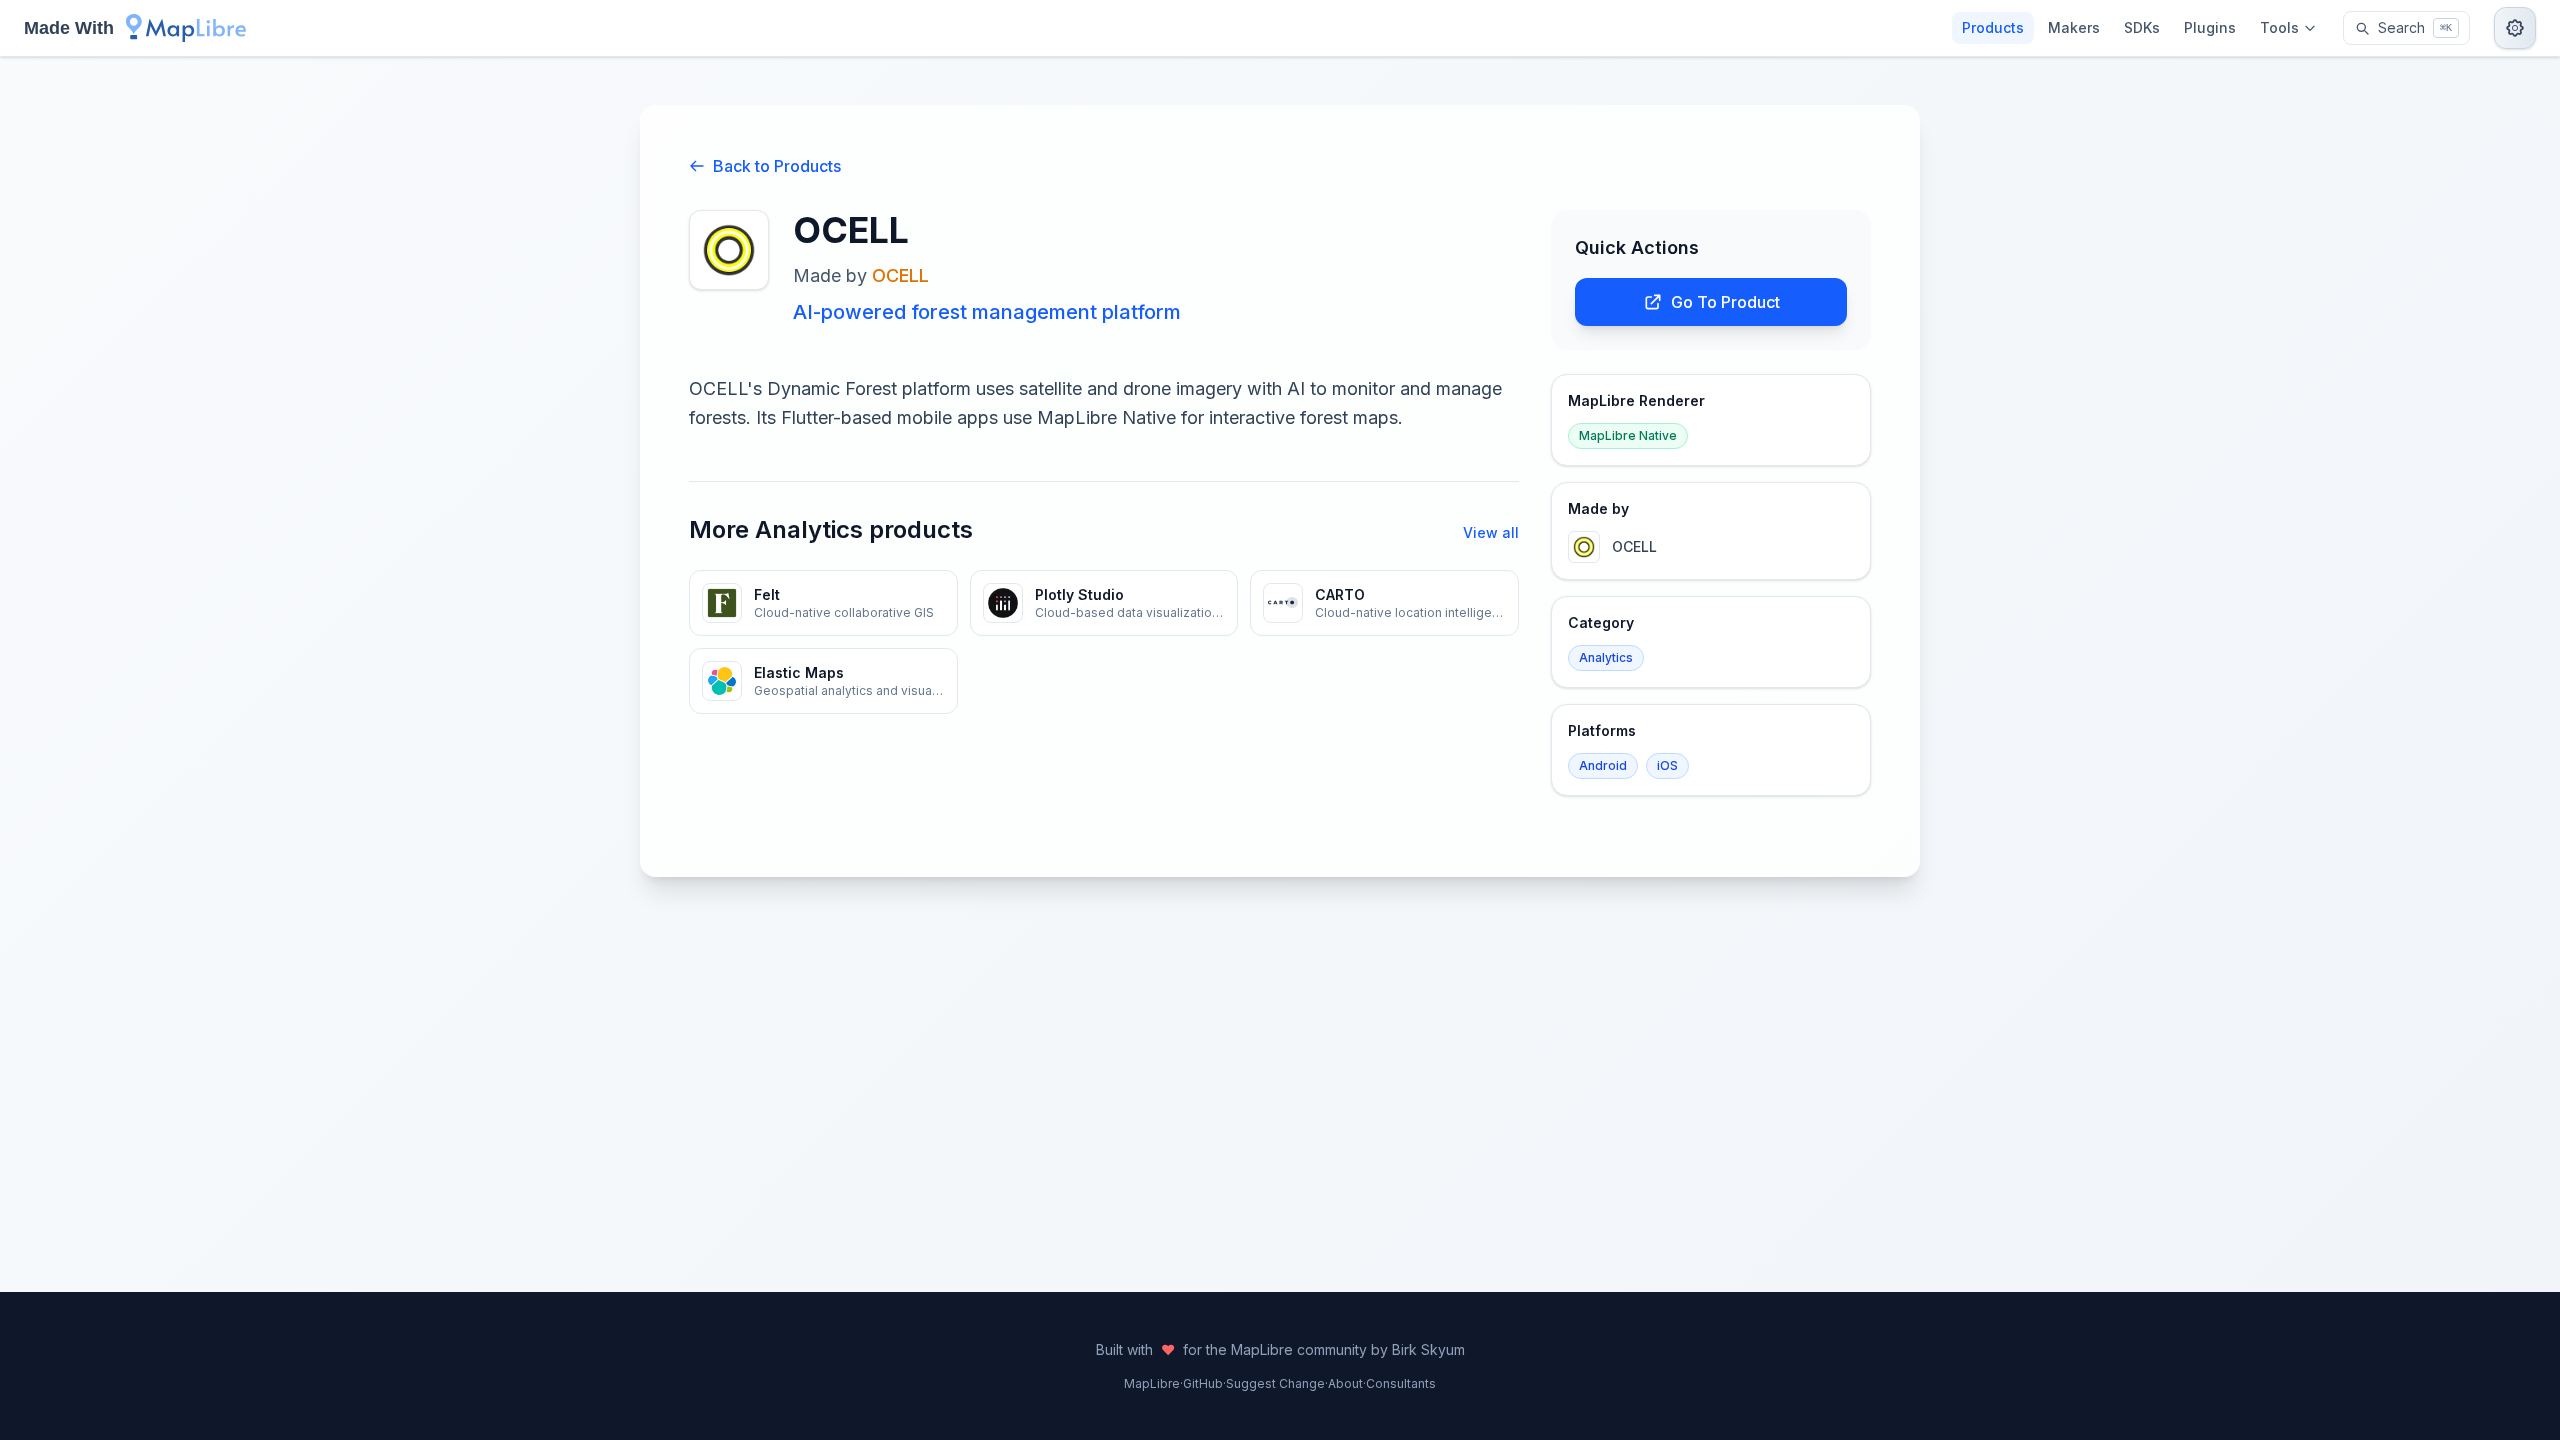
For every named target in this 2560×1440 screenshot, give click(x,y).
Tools (2279, 27)
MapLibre (1152, 1383)
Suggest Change (1275, 1383)
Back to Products (777, 166)
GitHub (1203, 1383)
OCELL (900, 275)
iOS (1667, 765)
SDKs (2142, 27)
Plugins (2210, 27)
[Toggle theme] (2515, 28)
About (1345, 1383)
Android (1603, 765)
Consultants (1401, 1383)
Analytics (1606, 657)
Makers (2074, 27)
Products (1993, 27)
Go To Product (1725, 302)
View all (1491, 532)
